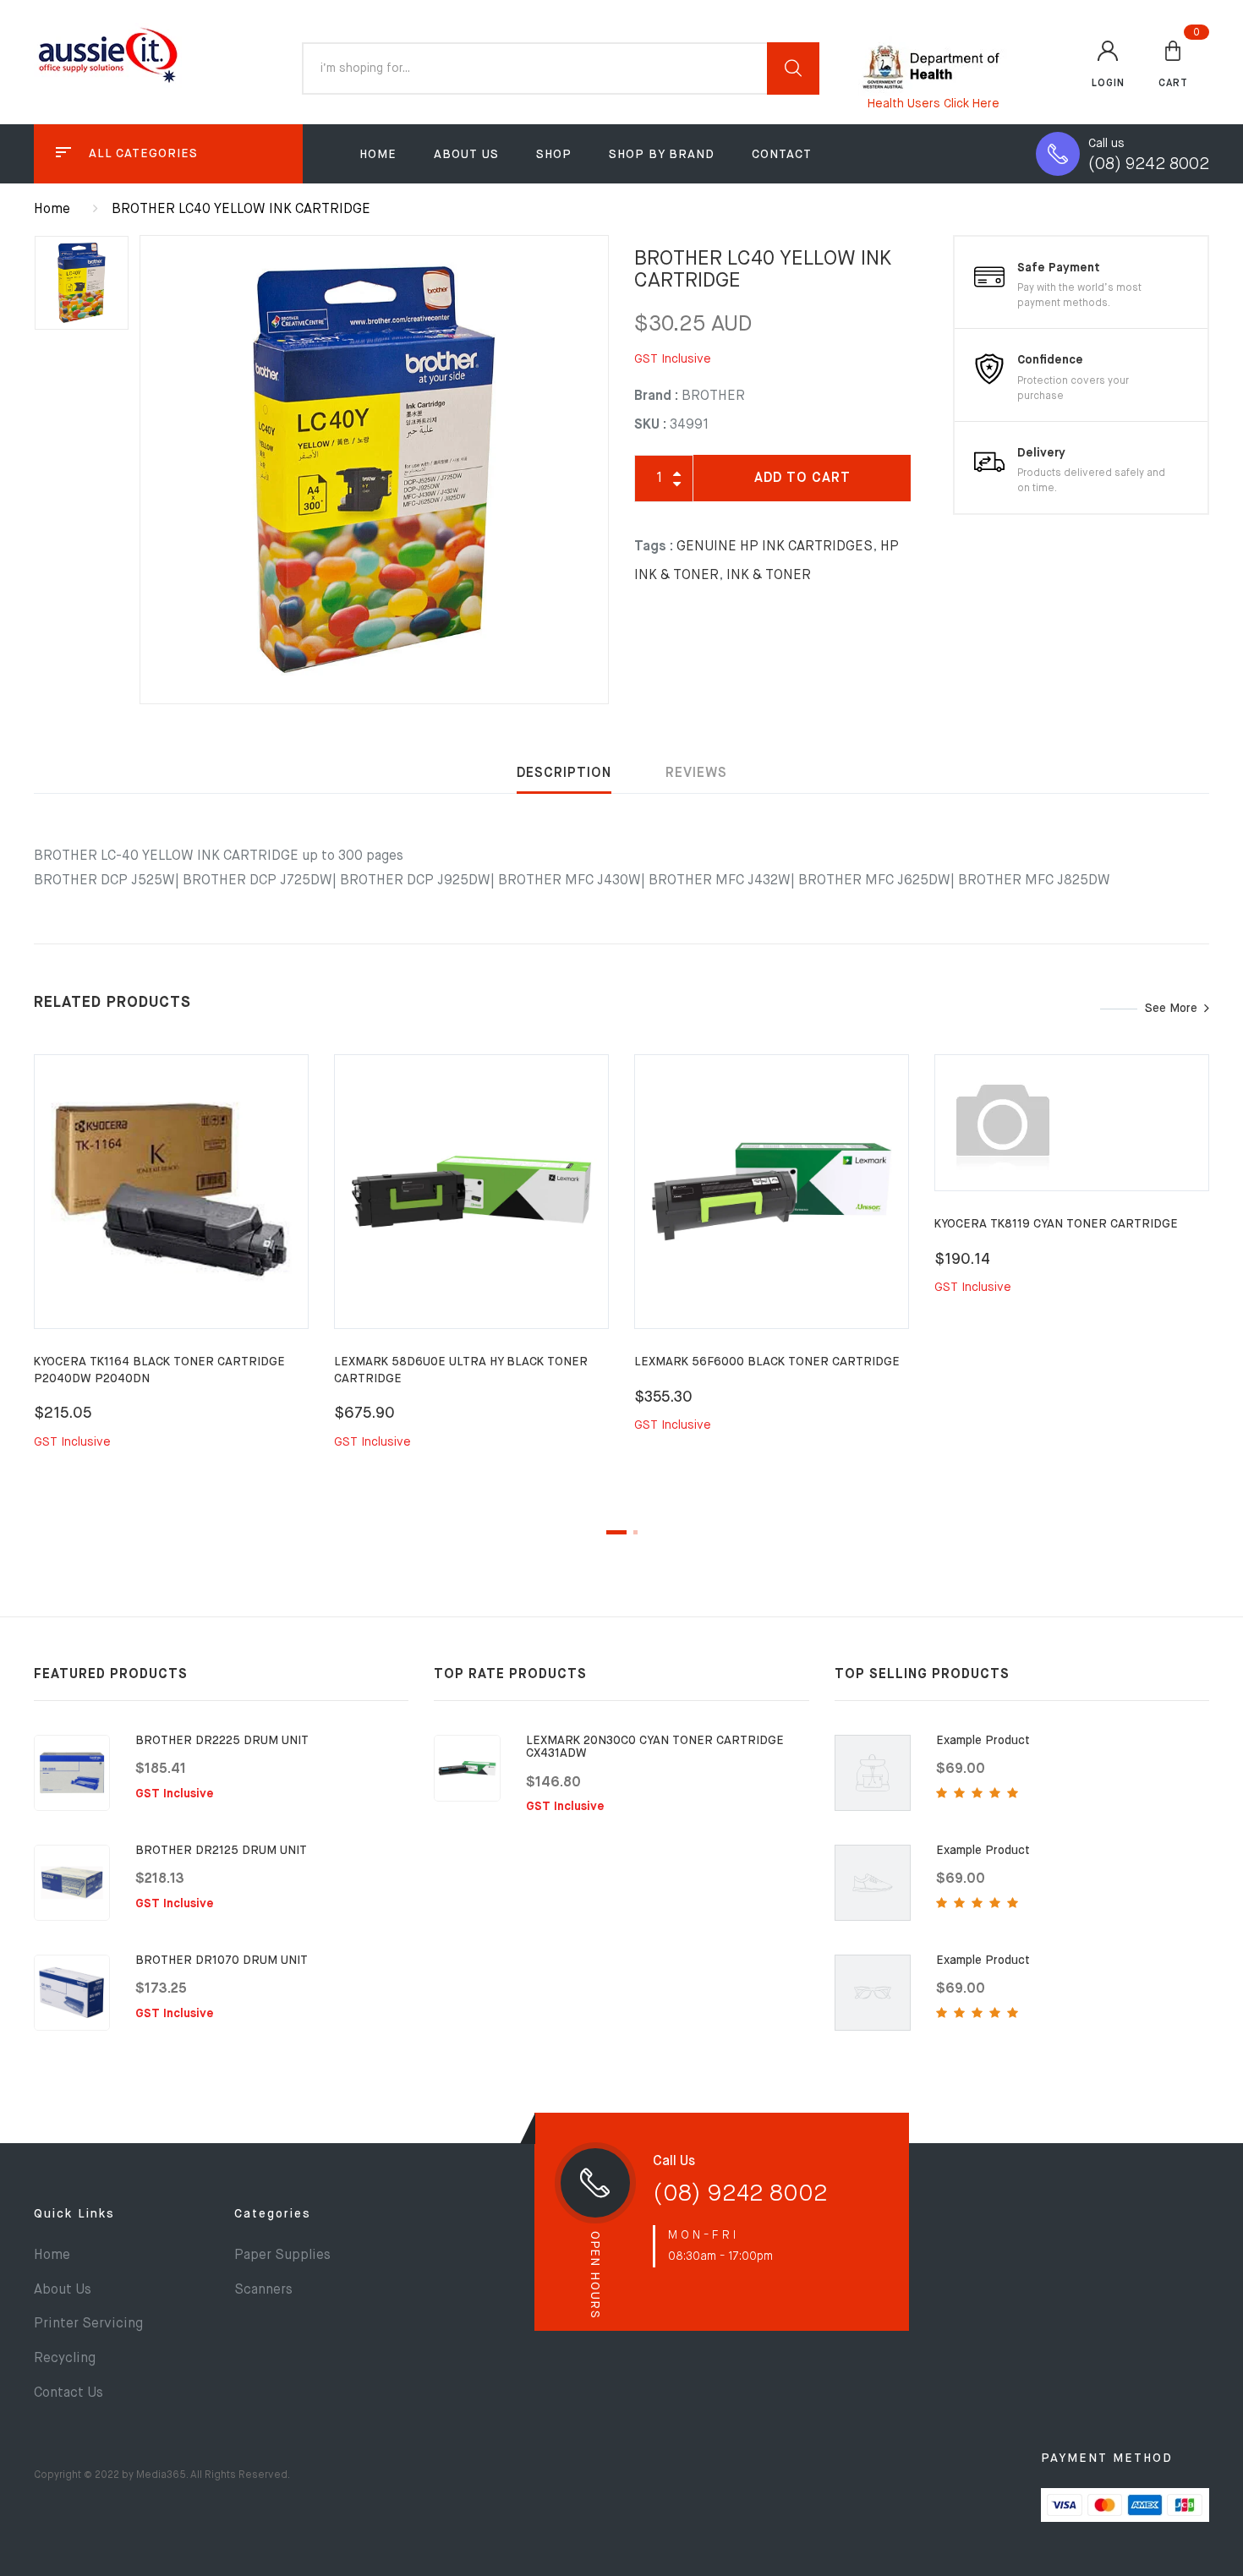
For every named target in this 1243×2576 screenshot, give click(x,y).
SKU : (650, 425)
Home (378, 155)
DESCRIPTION (564, 774)
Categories (273, 2214)
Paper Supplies (282, 2256)
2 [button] (635, 1532)
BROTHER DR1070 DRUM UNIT (222, 1961)
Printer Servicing (88, 2324)
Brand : (656, 397)
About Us (466, 155)
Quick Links (74, 2214)
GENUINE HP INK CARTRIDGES (775, 547)
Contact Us (68, 2393)
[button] (1173, 63)
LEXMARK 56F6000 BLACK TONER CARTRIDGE (767, 1362)
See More (1171, 1009)
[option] (374, 470)
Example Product (983, 1741)
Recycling (65, 2359)
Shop (554, 155)
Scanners (263, 2290)
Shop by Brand (662, 155)
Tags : (654, 547)
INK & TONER (769, 576)
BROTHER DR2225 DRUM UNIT (222, 1741)
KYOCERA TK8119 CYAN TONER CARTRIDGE (1056, 1224)
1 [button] (616, 1532)
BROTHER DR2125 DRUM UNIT (221, 1851)
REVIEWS (696, 774)
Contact (782, 155)
